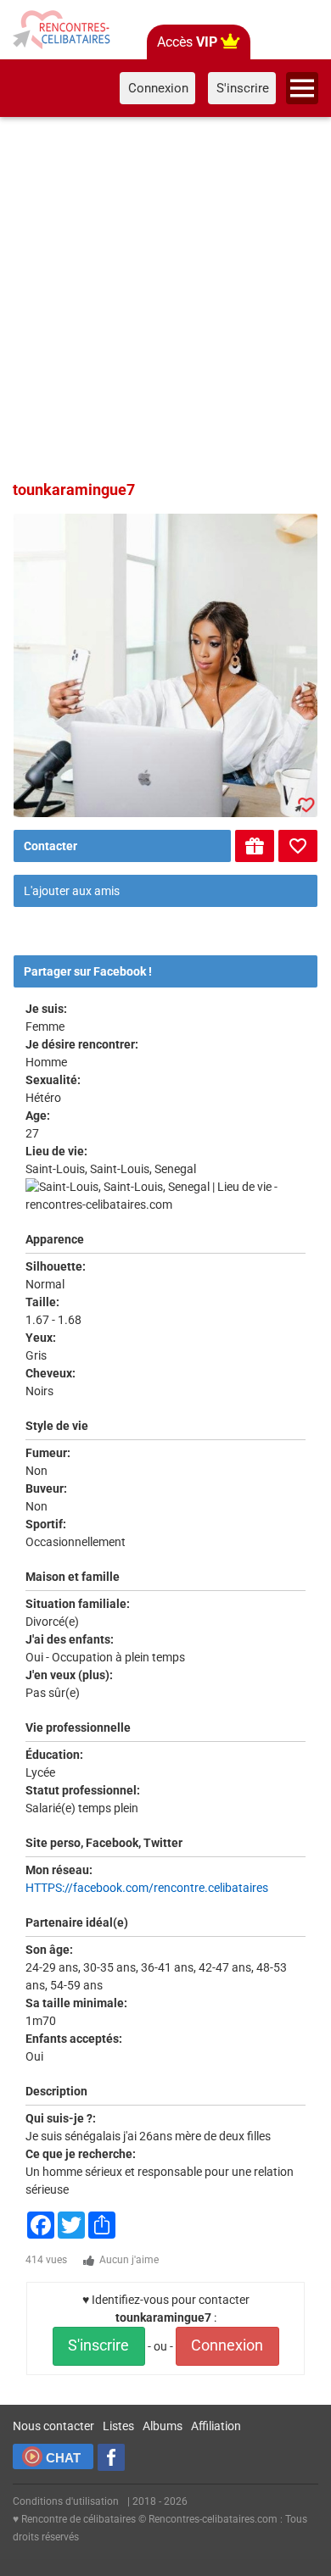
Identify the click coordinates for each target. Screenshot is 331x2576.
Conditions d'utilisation (66, 2501)
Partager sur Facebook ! (88, 971)
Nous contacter (53, 2426)
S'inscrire (98, 2345)
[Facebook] (111, 2457)
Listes (118, 2426)
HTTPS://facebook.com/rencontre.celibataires (147, 1888)
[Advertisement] (165, 296)
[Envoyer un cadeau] (255, 846)
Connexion (227, 2345)
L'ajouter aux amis (72, 891)
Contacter (50, 846)
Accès (187, 42)
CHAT (63, 2458)
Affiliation (216, 2426)
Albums (163, 2426)
